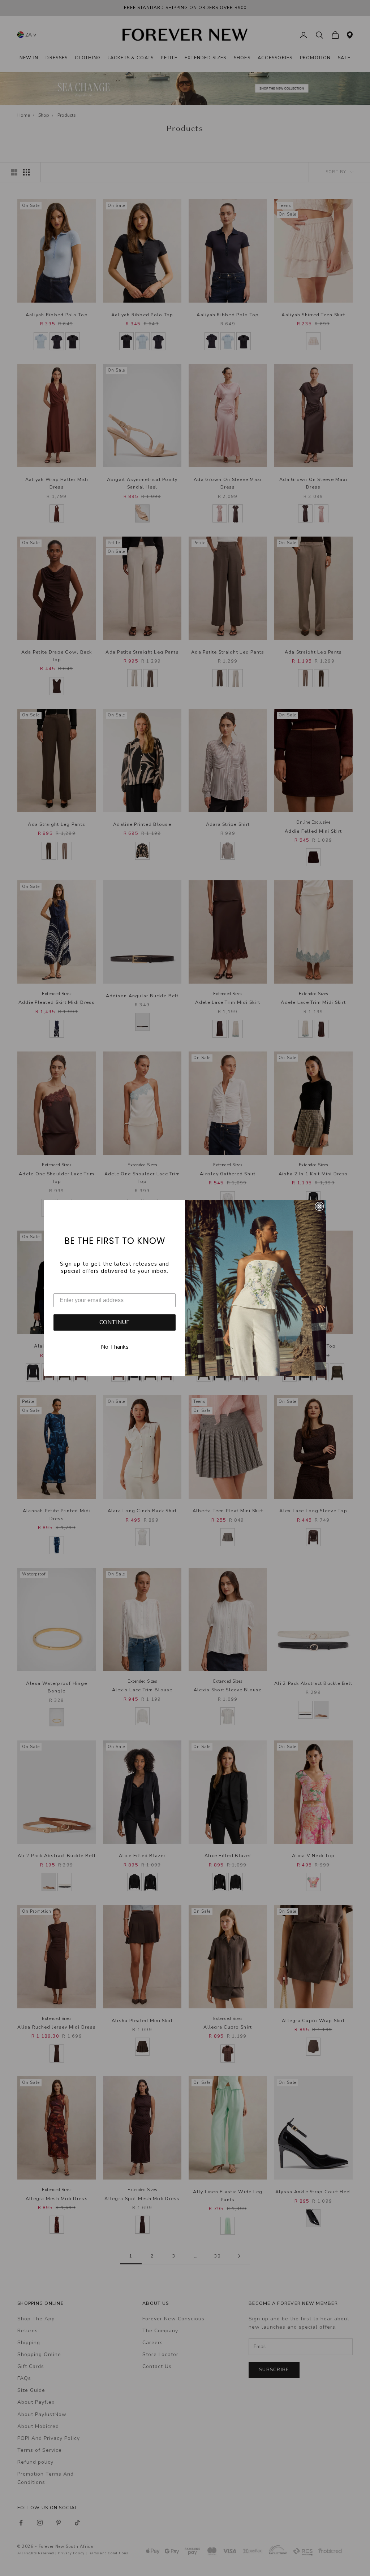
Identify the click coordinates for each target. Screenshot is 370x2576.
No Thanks (115, 1347)
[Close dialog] (319, 1206)
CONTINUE (115, 1322)
